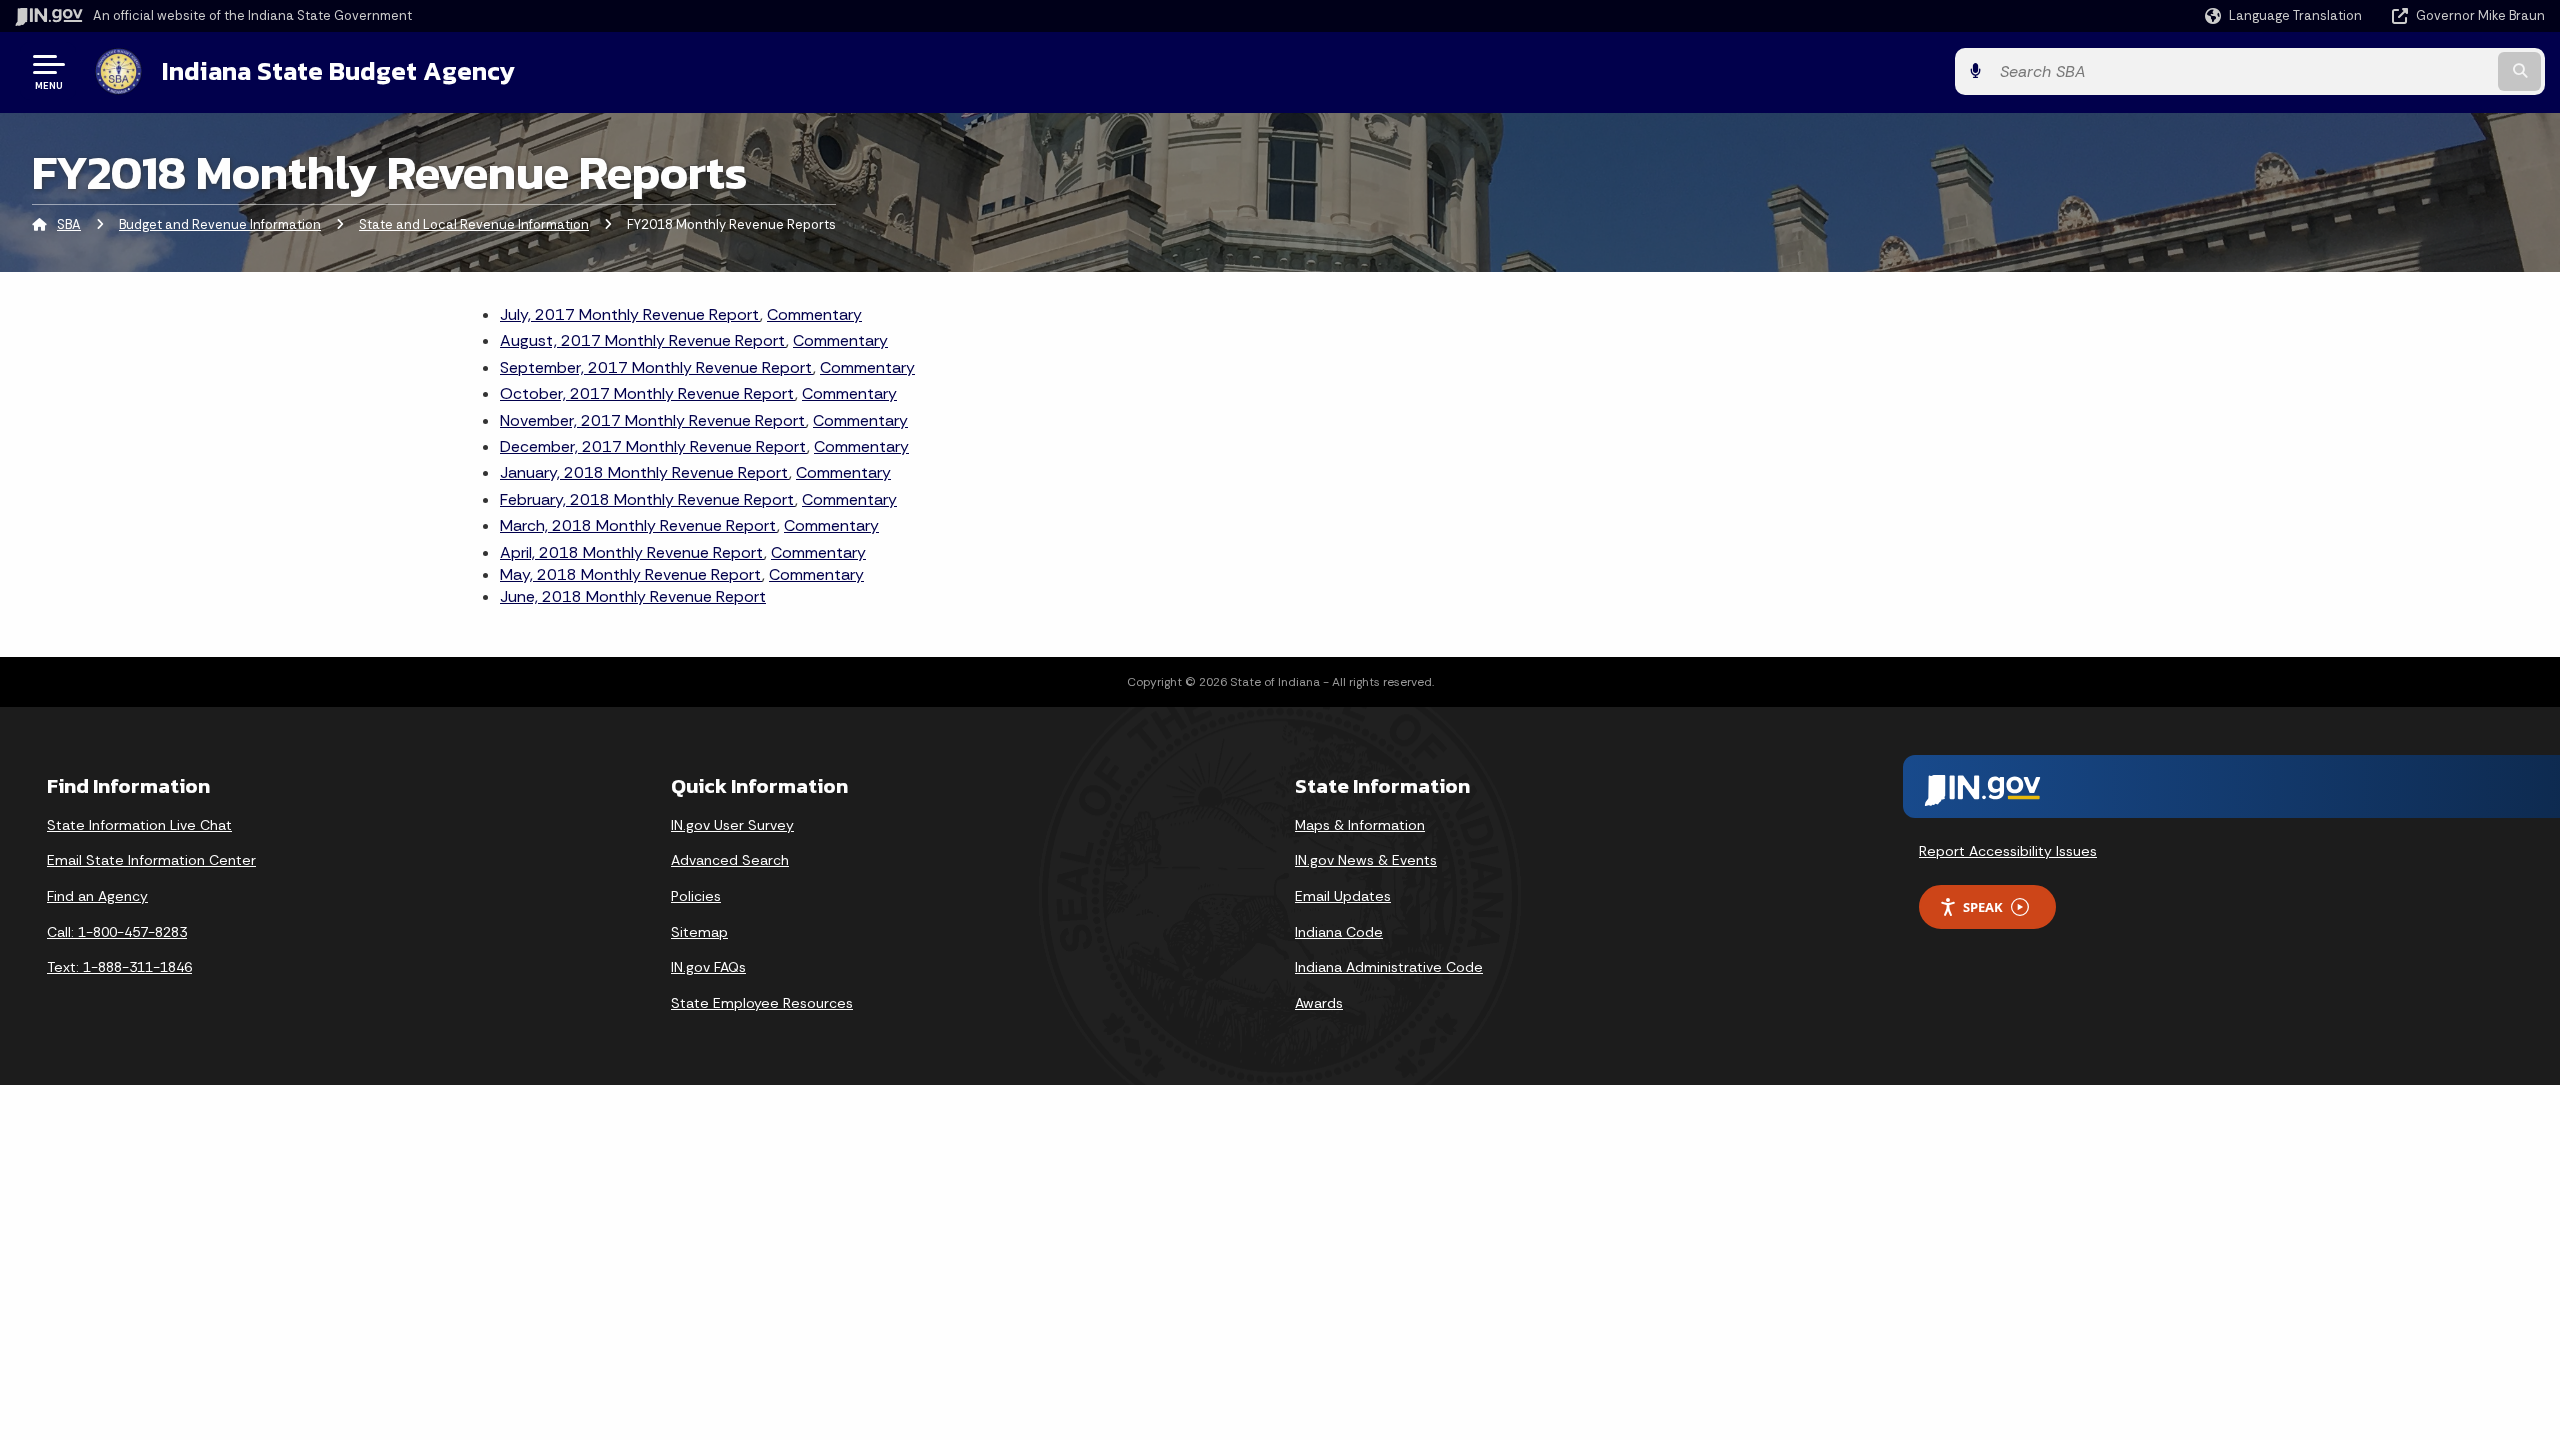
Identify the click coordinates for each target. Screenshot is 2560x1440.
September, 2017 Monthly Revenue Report (656, 367)
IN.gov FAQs (708, 967)
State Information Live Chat (139, 825)
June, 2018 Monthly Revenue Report (633, 596)
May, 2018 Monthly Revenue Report (631, 574)
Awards (1319, 1003)
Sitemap (699, 932)
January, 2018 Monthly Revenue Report (644, 472)
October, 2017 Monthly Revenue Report (647, 393)
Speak (1983, 907)
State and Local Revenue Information (474, 224)
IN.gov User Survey (732, 825)
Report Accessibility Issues (2008, 851)
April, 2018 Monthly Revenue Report (632, 552)
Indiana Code (1339, 932)
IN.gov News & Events (1366, 860)
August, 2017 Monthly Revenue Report (643, 340)
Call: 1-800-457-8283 (117, 932)
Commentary (814, 314)
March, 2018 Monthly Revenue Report (638, 525)
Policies (696, 896)
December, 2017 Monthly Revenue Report (653, 446)
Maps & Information (1360, 825)
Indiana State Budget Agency (338, 71)
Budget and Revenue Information (220, 224)
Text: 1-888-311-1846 (119, 967)
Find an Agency (97, 896)
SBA (69, 224)
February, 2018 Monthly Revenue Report (647, 499)
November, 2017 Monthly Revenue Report (653, 420)
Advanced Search (730, 860)
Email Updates (1343, 896)
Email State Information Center (151, 860)
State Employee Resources (762, 1003)
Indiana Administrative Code (1389, 967)
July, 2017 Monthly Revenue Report (630, 314)
